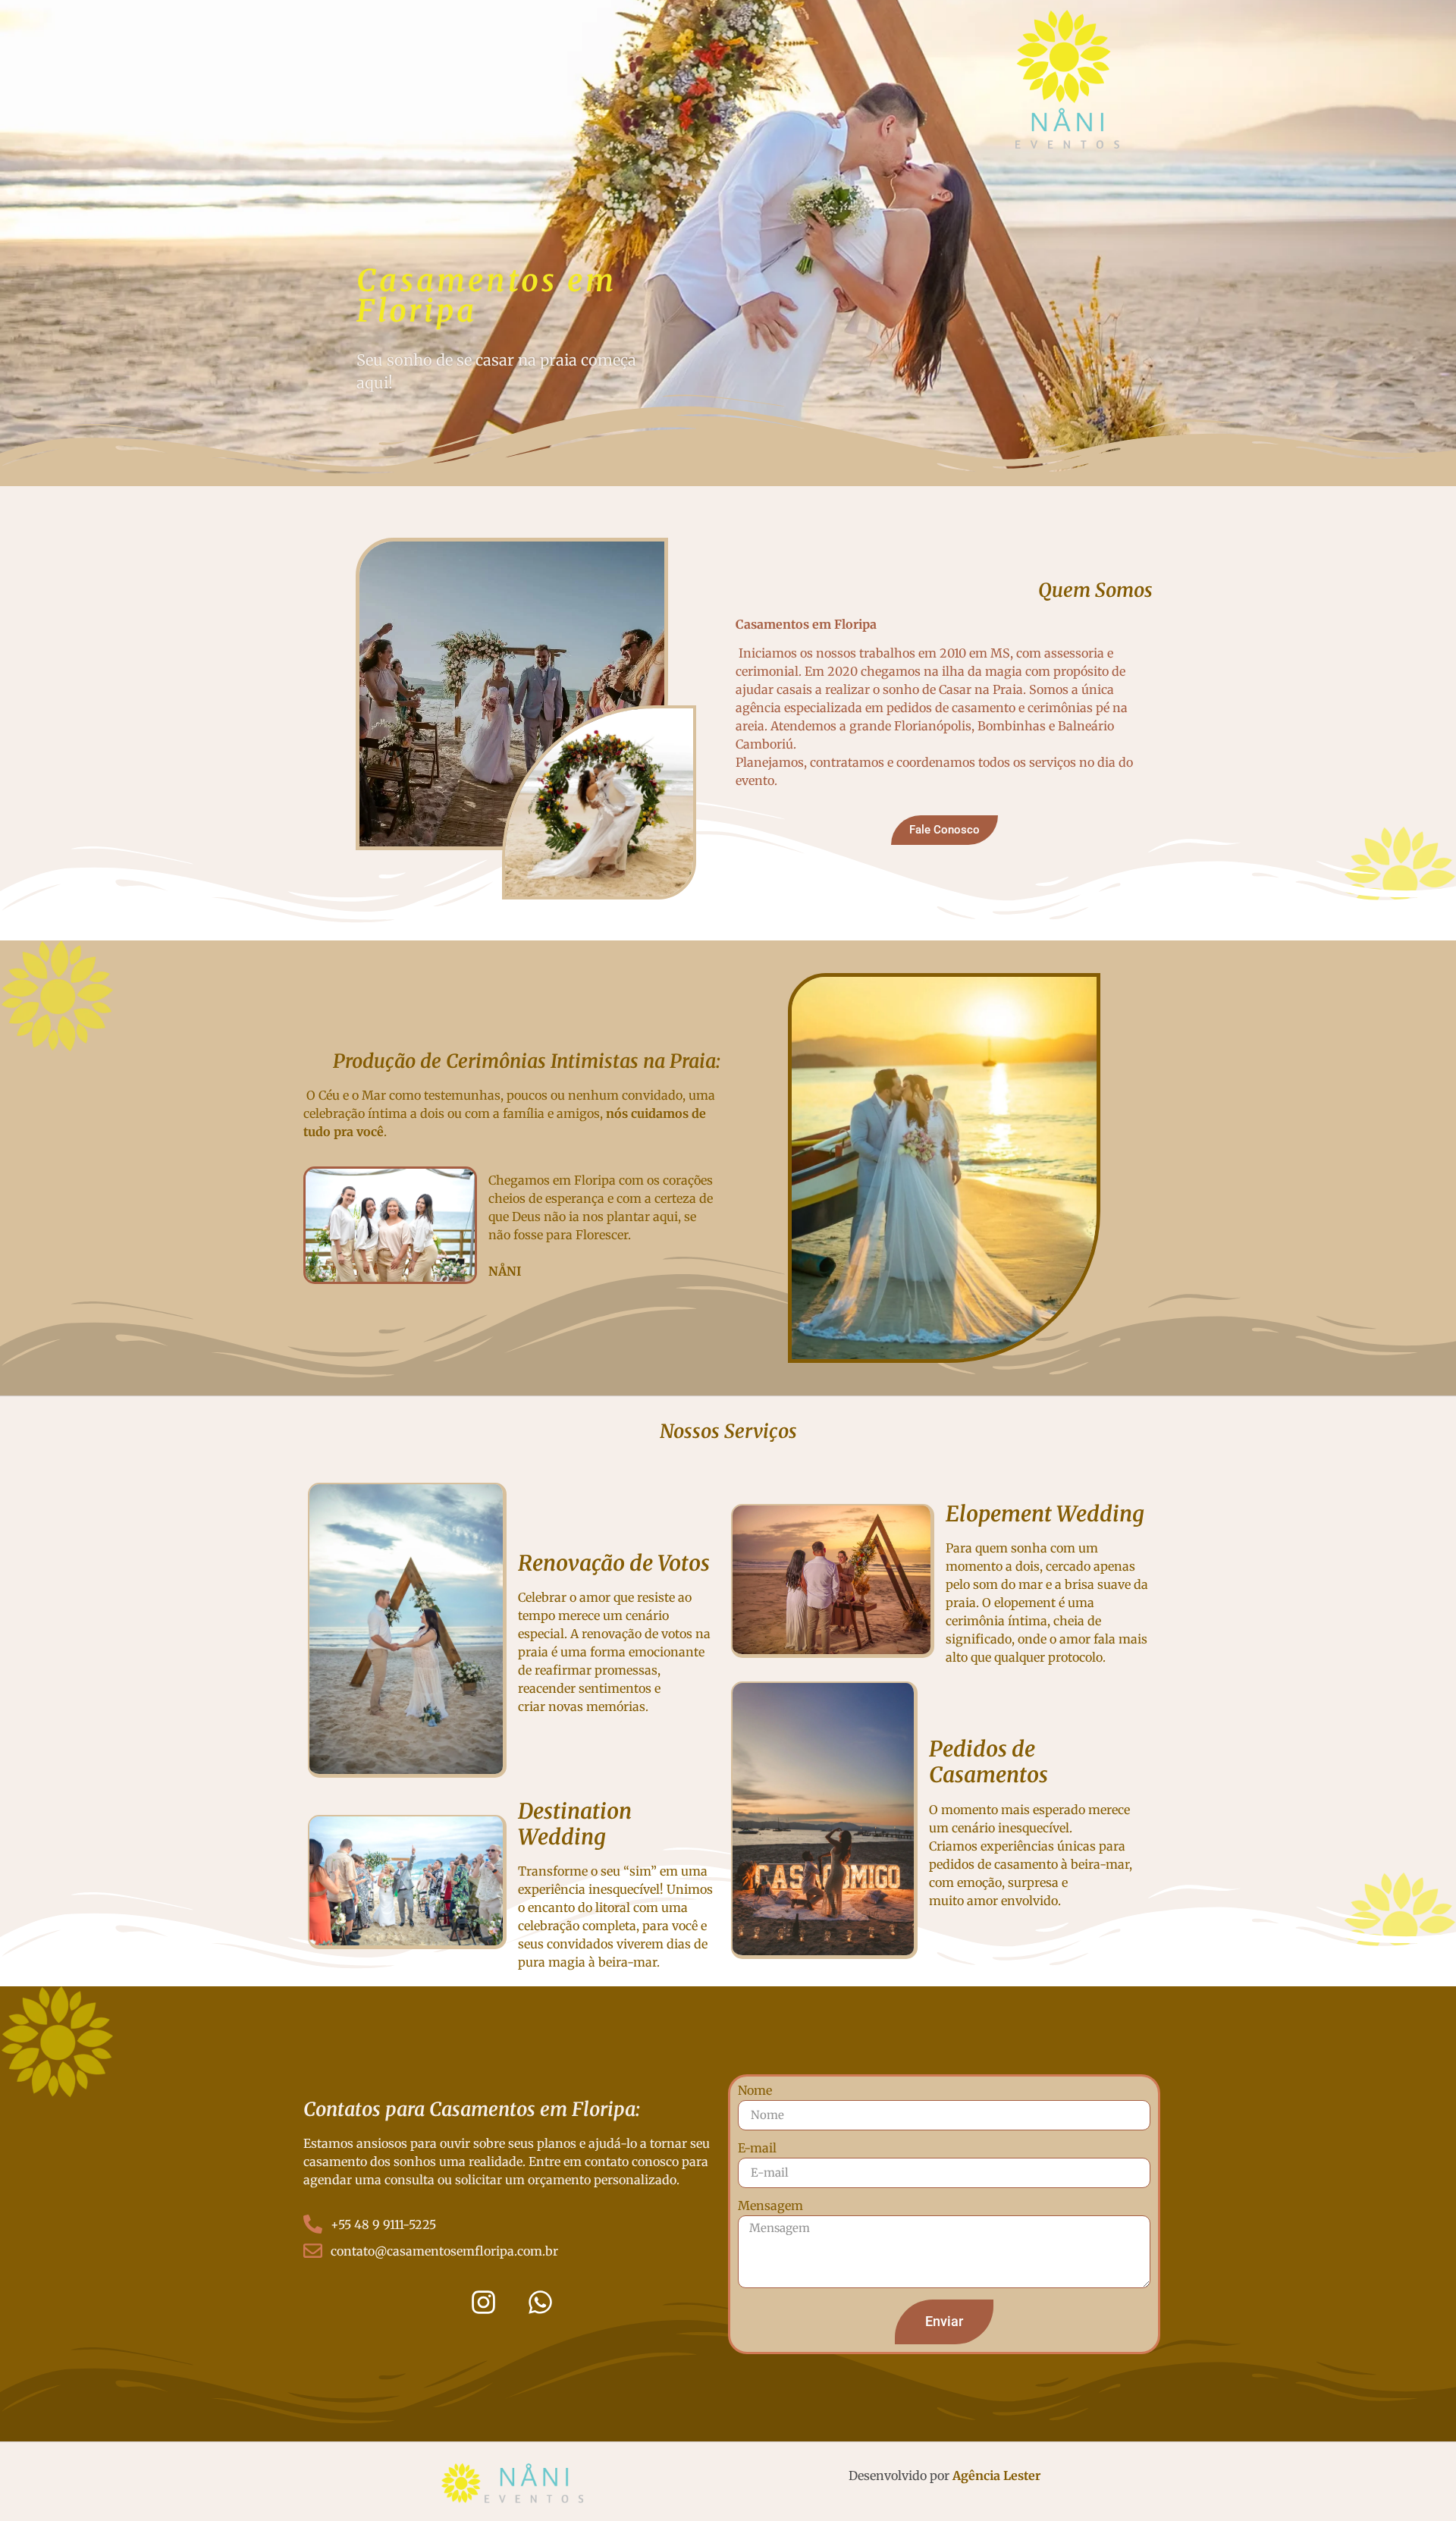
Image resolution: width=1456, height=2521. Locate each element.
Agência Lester (996, 2475)
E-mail (757, 2149)
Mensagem (770, 2206)
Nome (755, 2091)
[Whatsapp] (541, 2302)
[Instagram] (484, 2302)
